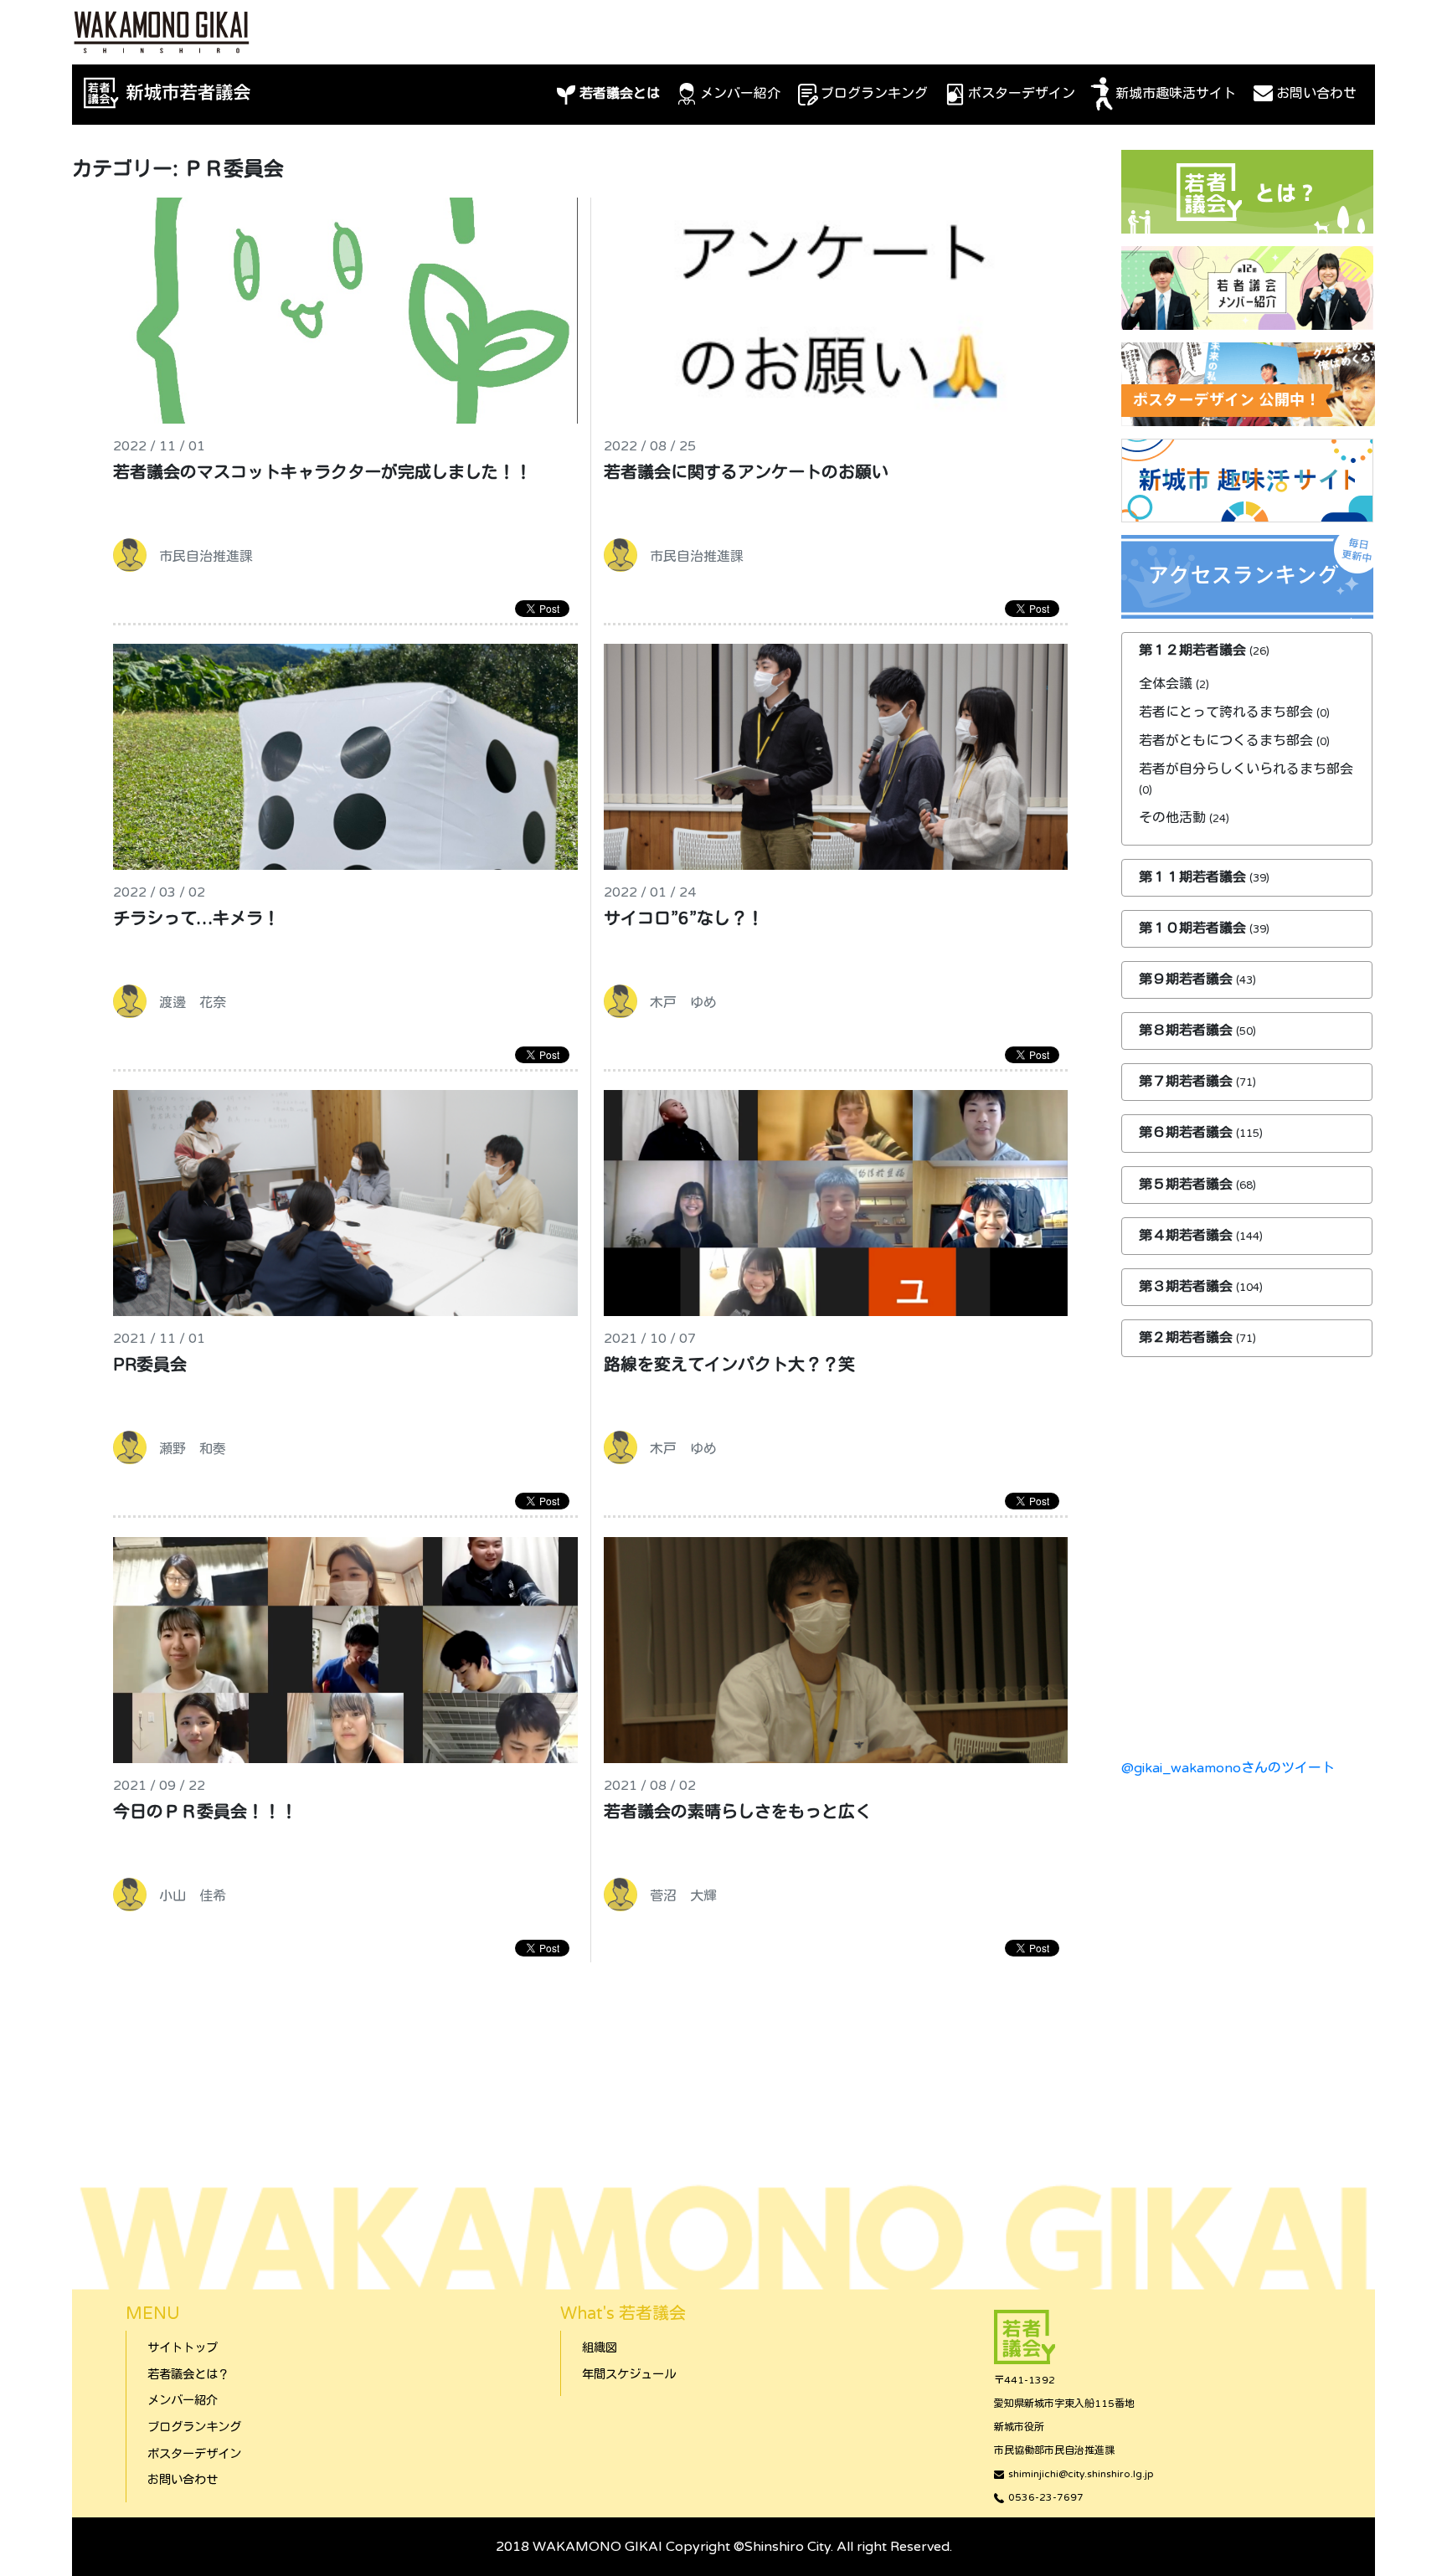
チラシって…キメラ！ (196, 919)
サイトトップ (183, 2348)
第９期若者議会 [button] (1187, 979)
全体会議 (1166, 684)
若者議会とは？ (188, 2375)
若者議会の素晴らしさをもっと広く (738, 1812)
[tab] (1247, 651)
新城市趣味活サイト (1176, 94)
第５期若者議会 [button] (1187, 1185)
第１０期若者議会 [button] (1194, 928)
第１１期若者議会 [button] (1194, 877)
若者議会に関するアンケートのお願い (746, 473)
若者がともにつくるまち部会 (1226, 741)
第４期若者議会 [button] (1187, 1236)
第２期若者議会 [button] (1187, 1338)
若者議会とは (620, 94)
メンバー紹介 (740, 94)
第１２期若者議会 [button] (1194, 650)
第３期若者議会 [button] (1187, 1287)
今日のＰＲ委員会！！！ (205, 1812)
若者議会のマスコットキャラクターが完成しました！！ (322, 473)
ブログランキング (874, 94)
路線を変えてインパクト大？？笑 (729, 1365)
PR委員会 (150, 1365)
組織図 (600, 2348)
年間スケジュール (629, 2375)
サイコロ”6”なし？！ (684, 919)
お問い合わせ (1316, 94)
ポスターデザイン (1022, 94)
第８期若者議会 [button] (1187, 1031)
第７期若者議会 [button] (1187, 1082)
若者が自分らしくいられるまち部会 (1246, 769)
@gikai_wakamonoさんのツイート (1228, 1768)
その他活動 (1172, 818)
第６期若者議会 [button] (1187, 1133)
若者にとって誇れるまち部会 (1226, 712)
